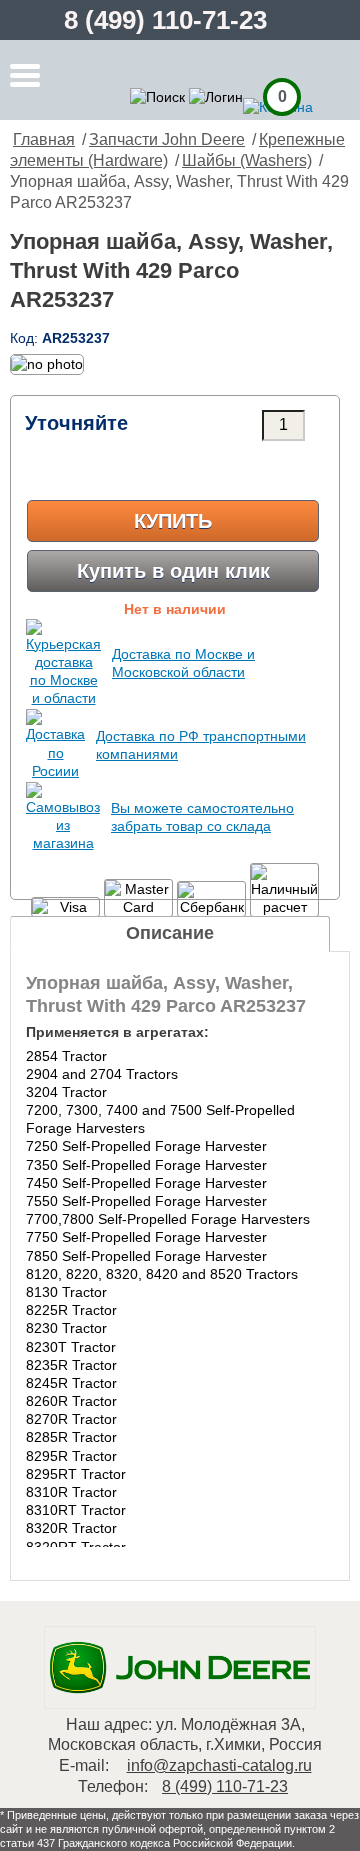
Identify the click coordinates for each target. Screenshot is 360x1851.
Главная (44, 139)
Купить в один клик (173, 571)
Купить (173, 521)
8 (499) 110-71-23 (165, 20)
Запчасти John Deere (167, 139)
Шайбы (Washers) (247, 160)
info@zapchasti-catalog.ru (219, 1765)
